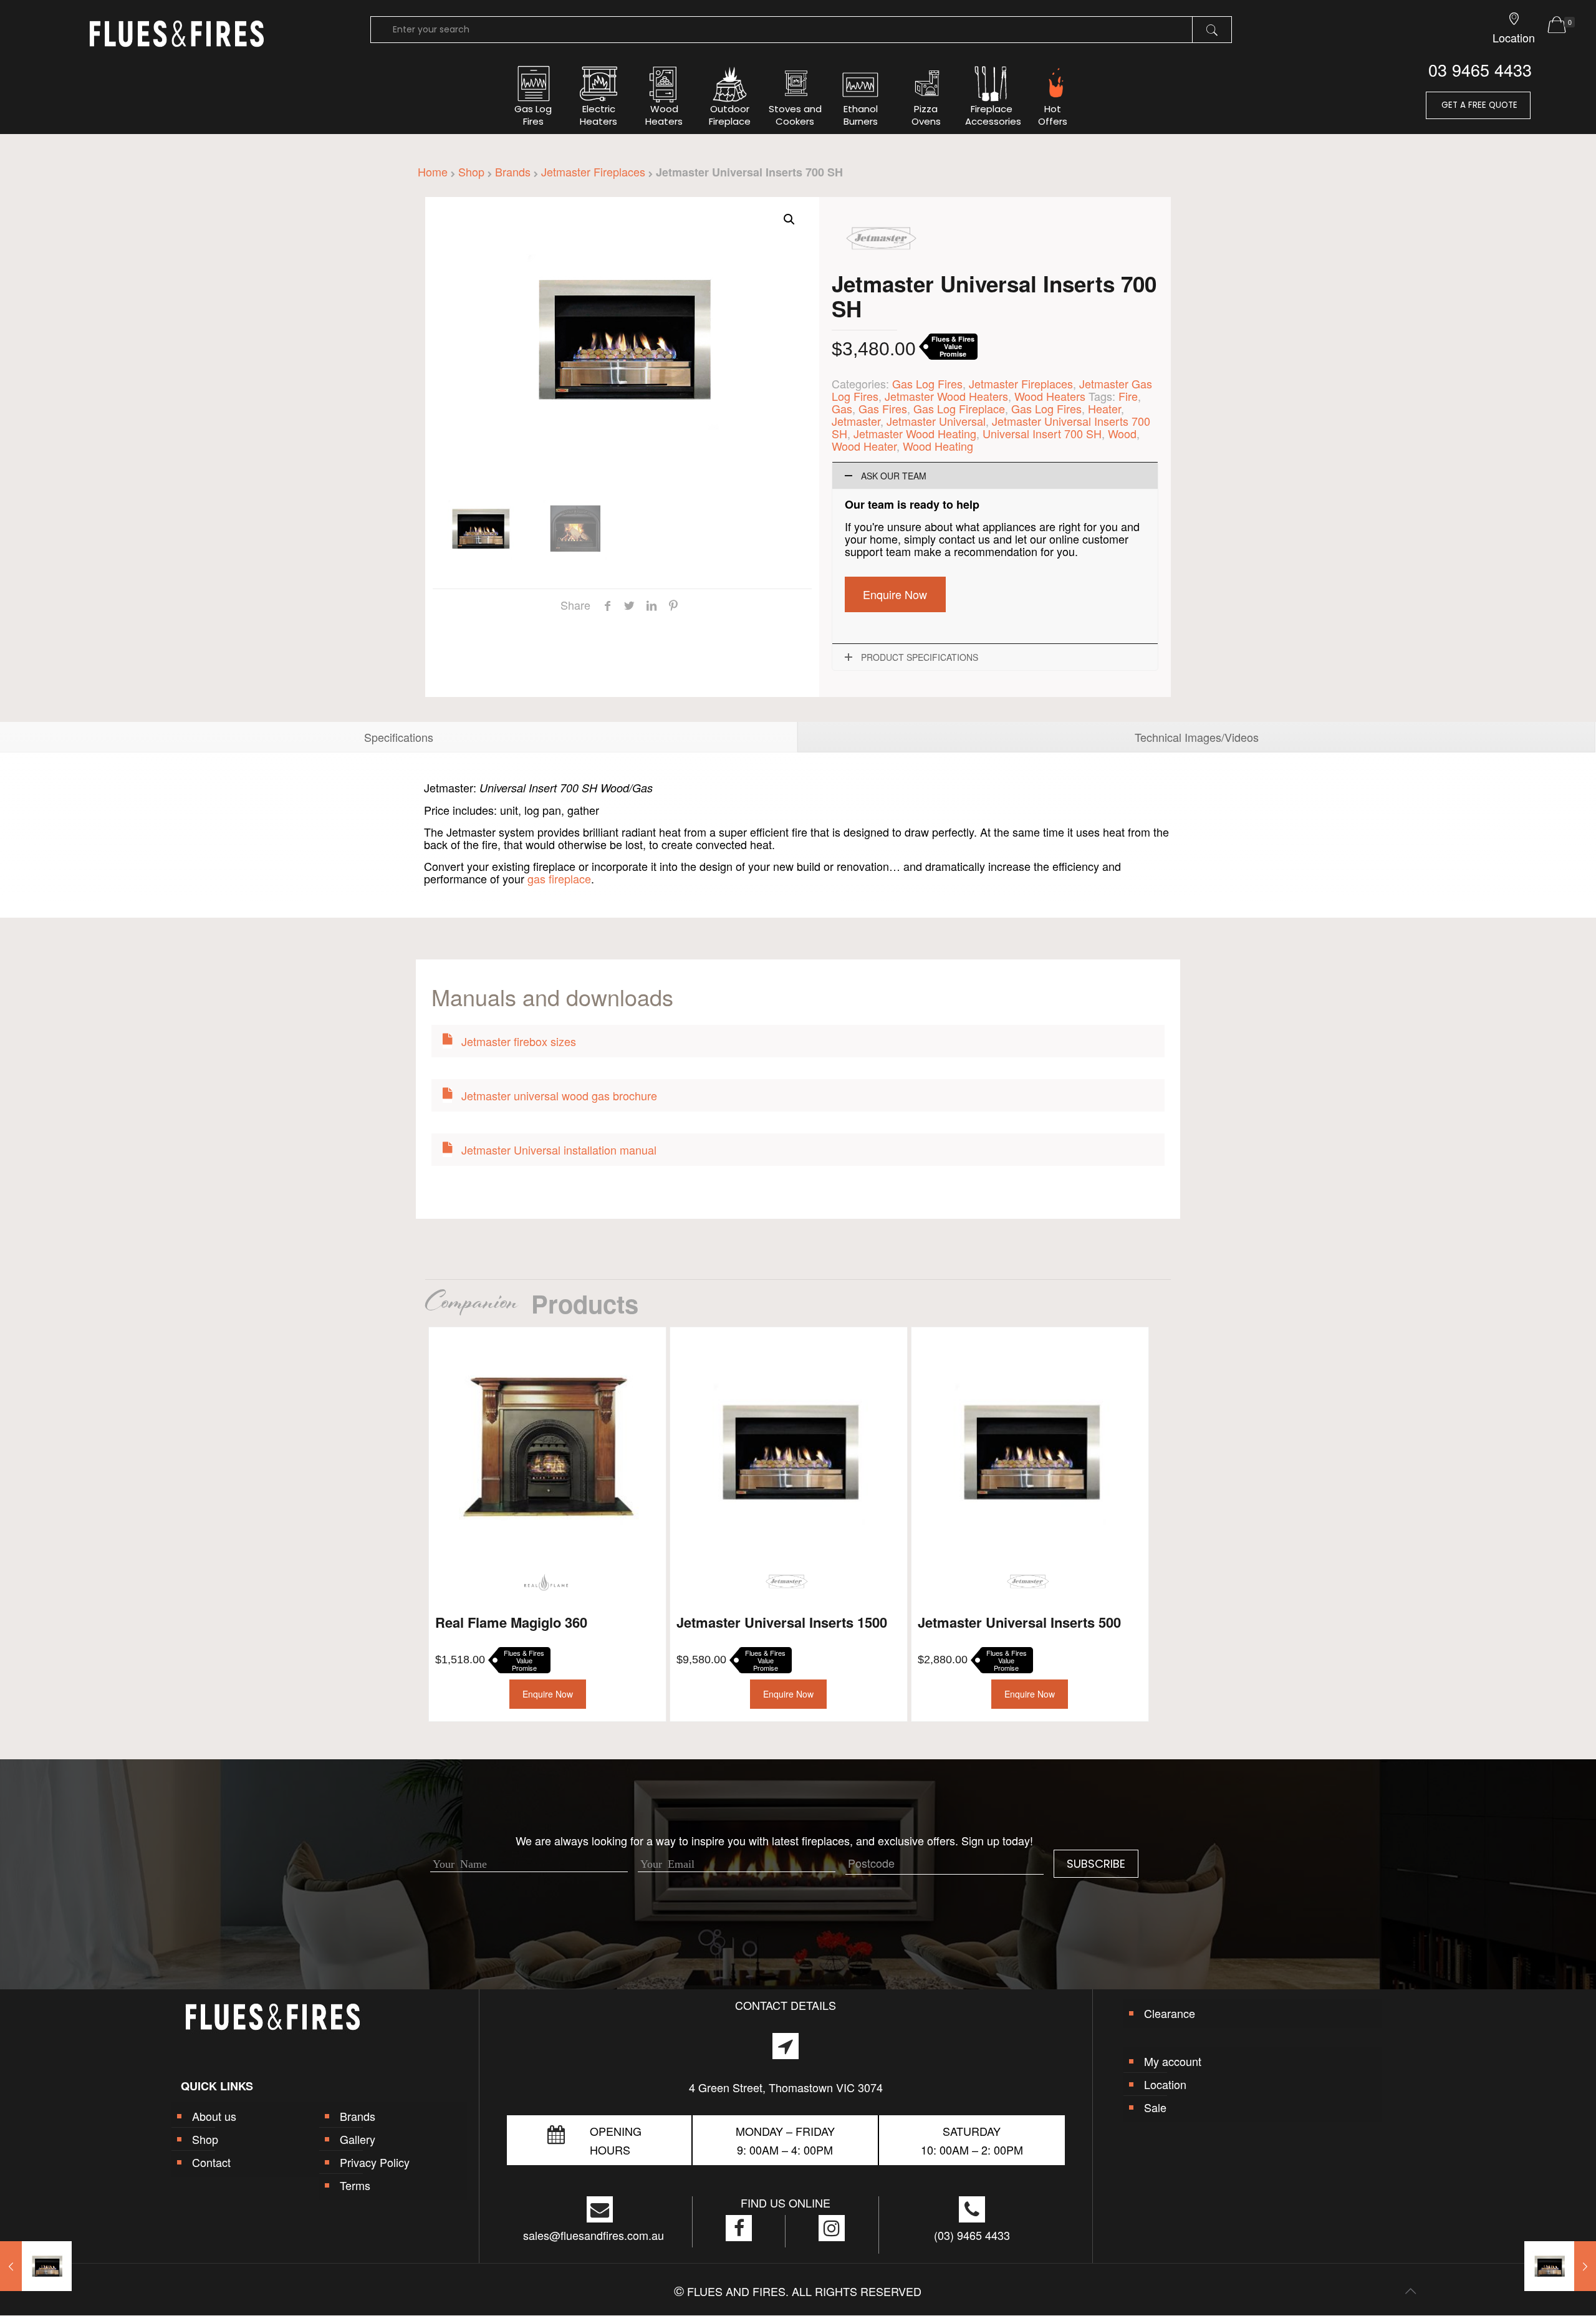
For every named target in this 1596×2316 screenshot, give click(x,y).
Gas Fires (883, 408)
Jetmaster (856, 421)
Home (433, 171)
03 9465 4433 (1480, 70)
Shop (471, 171)
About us (214, 2116)
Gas (842, 408)
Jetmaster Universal (936, 421)
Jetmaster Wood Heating (915, 433)
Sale (1155, 2107)
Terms (355, 2185)
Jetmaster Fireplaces (593, 171)
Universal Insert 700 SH (1042, 433)
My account (1173, 2061)
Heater (1104, 408)
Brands (513, 171)
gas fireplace (559, 878)
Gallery (358, 2139)
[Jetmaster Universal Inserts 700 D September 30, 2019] (1560, 2266)
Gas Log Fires (927, 383)
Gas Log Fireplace (959, 408)
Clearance (1170, 2013)
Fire (1128, 396)
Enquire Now (895, 594)
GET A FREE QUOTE (1478, 105)
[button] (789, 219)
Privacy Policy (375, 2162)
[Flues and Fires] (177, 44)
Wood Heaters (1050, 396)
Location (1165, 2084)
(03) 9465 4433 (972, 2235)
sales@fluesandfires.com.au (594, 2235)
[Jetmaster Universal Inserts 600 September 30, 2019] (36, 2266)
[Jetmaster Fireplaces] (882, 265)
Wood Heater (864, 446)
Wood (1122, 433)
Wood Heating (938, 446)
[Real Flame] (546, 1582)
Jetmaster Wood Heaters (946, 396)
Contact (211, 2162)
